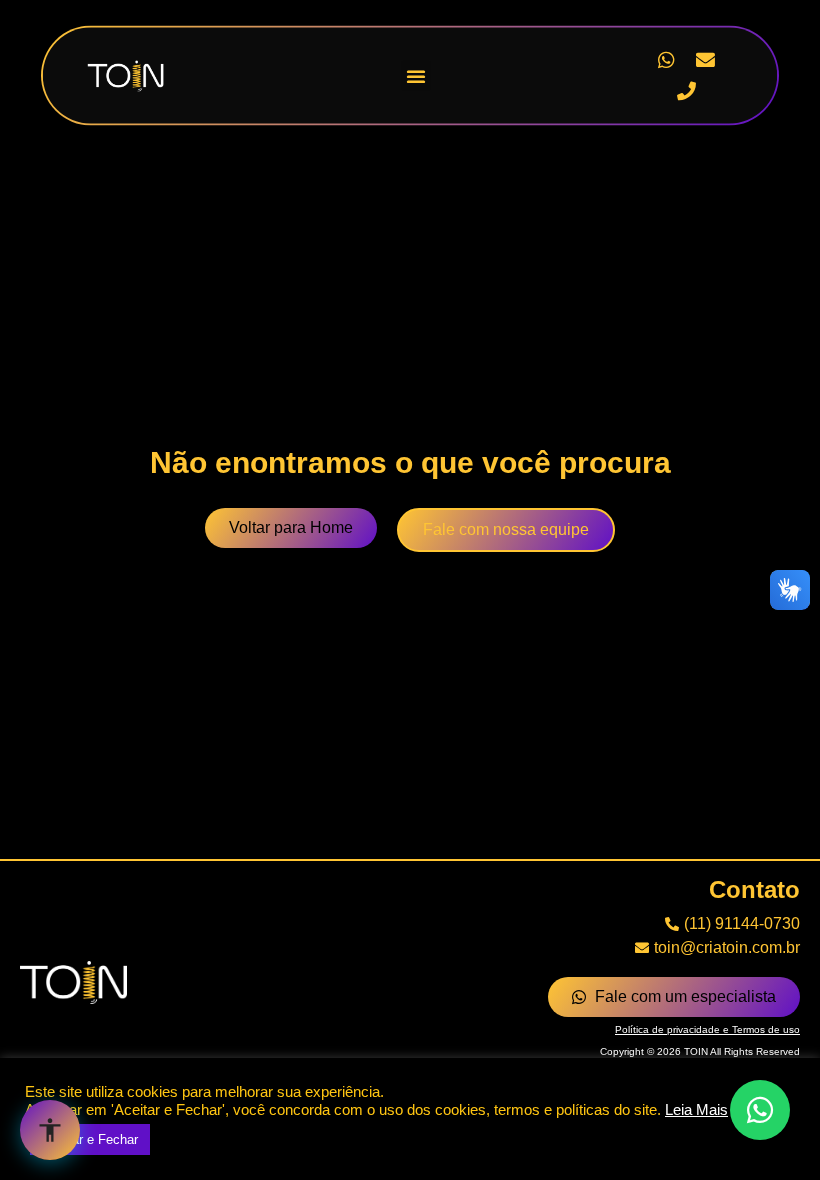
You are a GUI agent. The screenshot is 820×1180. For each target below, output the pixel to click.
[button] (416, 76)
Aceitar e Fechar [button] (90, 1139)
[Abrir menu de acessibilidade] (50, 1130)
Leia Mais (696, 1110)
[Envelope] (706, 60)
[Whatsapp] (666, 60)
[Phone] (686, 91)
